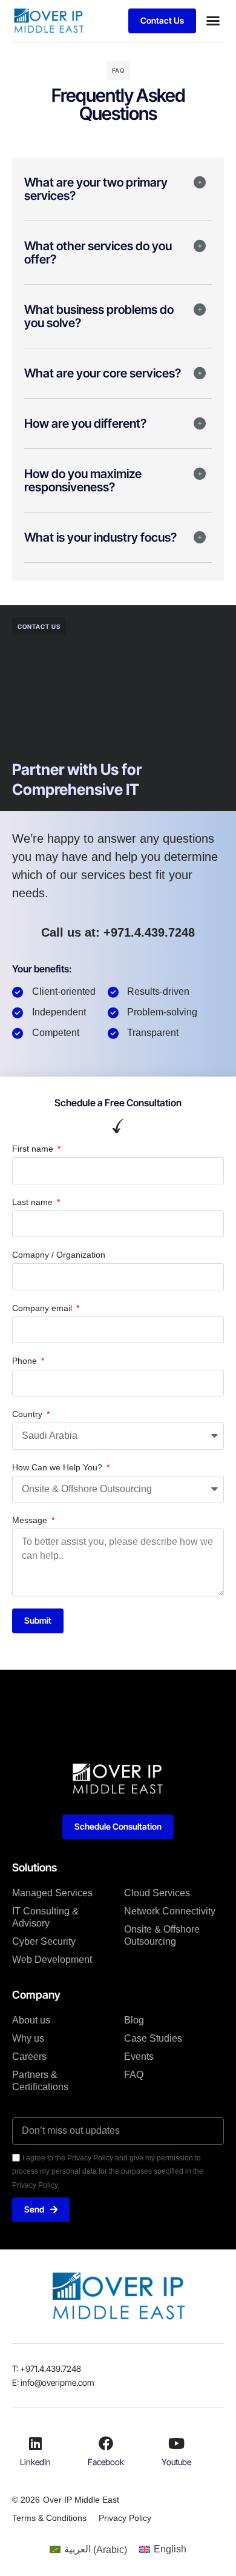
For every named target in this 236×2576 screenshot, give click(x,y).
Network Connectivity (170, 1911)
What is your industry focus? (100, 537)
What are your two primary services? (96, 189)
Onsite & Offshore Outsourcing (162, 1935)
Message (31, 1520)
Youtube (176, 2462)
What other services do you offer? (98, 253)
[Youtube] (177, 2443)
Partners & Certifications (40, 2081)
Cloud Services (157, 1893)
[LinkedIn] (35, 2443)
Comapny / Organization (59, 1255)
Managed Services (52, 1893)
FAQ (134, 2075)
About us (31, 2020)
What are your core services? (103, 373)
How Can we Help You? (58, 1467)
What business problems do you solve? (99, 316)
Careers (29, 2056)
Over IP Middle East (81, 2500)
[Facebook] (106, 2443)
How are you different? (85, 423)
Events (139, 2056)
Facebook (106, 2462)
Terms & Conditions (49, 2518)
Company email (43, 1308)
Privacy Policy (125, 2518)
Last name (34, 1202)
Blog (134, 2020)
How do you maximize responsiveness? (83, 480)
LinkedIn (35, 2462)
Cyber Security (44, 1941)
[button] (213, 21)
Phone (26, 1361)
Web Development (52, 1960)
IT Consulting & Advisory (45, 1917)
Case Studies (153, 2038)
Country (28, 1414)
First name (34, 1149)
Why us (28, 2038)
